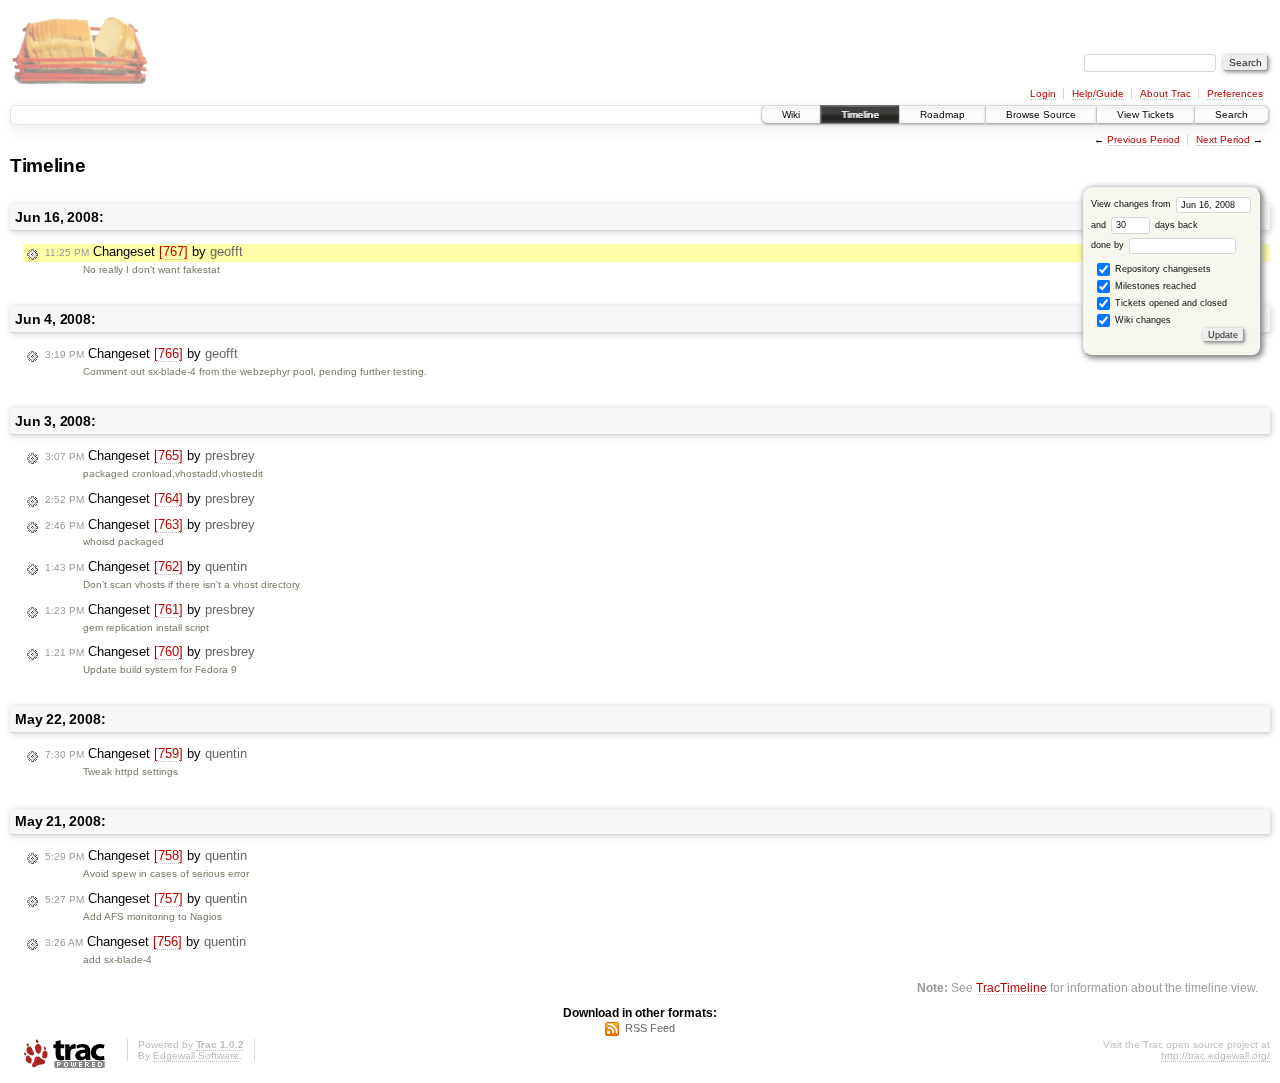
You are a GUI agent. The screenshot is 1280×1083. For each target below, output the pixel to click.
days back (1175, 225)
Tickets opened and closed (1169, 303)
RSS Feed (650, 1028)
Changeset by (144, 251)
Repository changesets (1161, 269)
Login (1043, 93)
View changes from (1132, 204)
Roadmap (942, 114)
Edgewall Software (196, 1055)
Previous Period (1143, 139)
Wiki (791, 114)
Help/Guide (1098, 93)
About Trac (1165, 93)
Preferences (1235, 93)
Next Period (1223, 139)
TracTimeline (1011, 987)
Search (1231, 114)
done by (1109, 245)
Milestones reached (1154, 286)
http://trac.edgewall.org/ (1215, 1055)
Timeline (860, 114)
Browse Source (1041, 114)
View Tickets (1145, 114)
